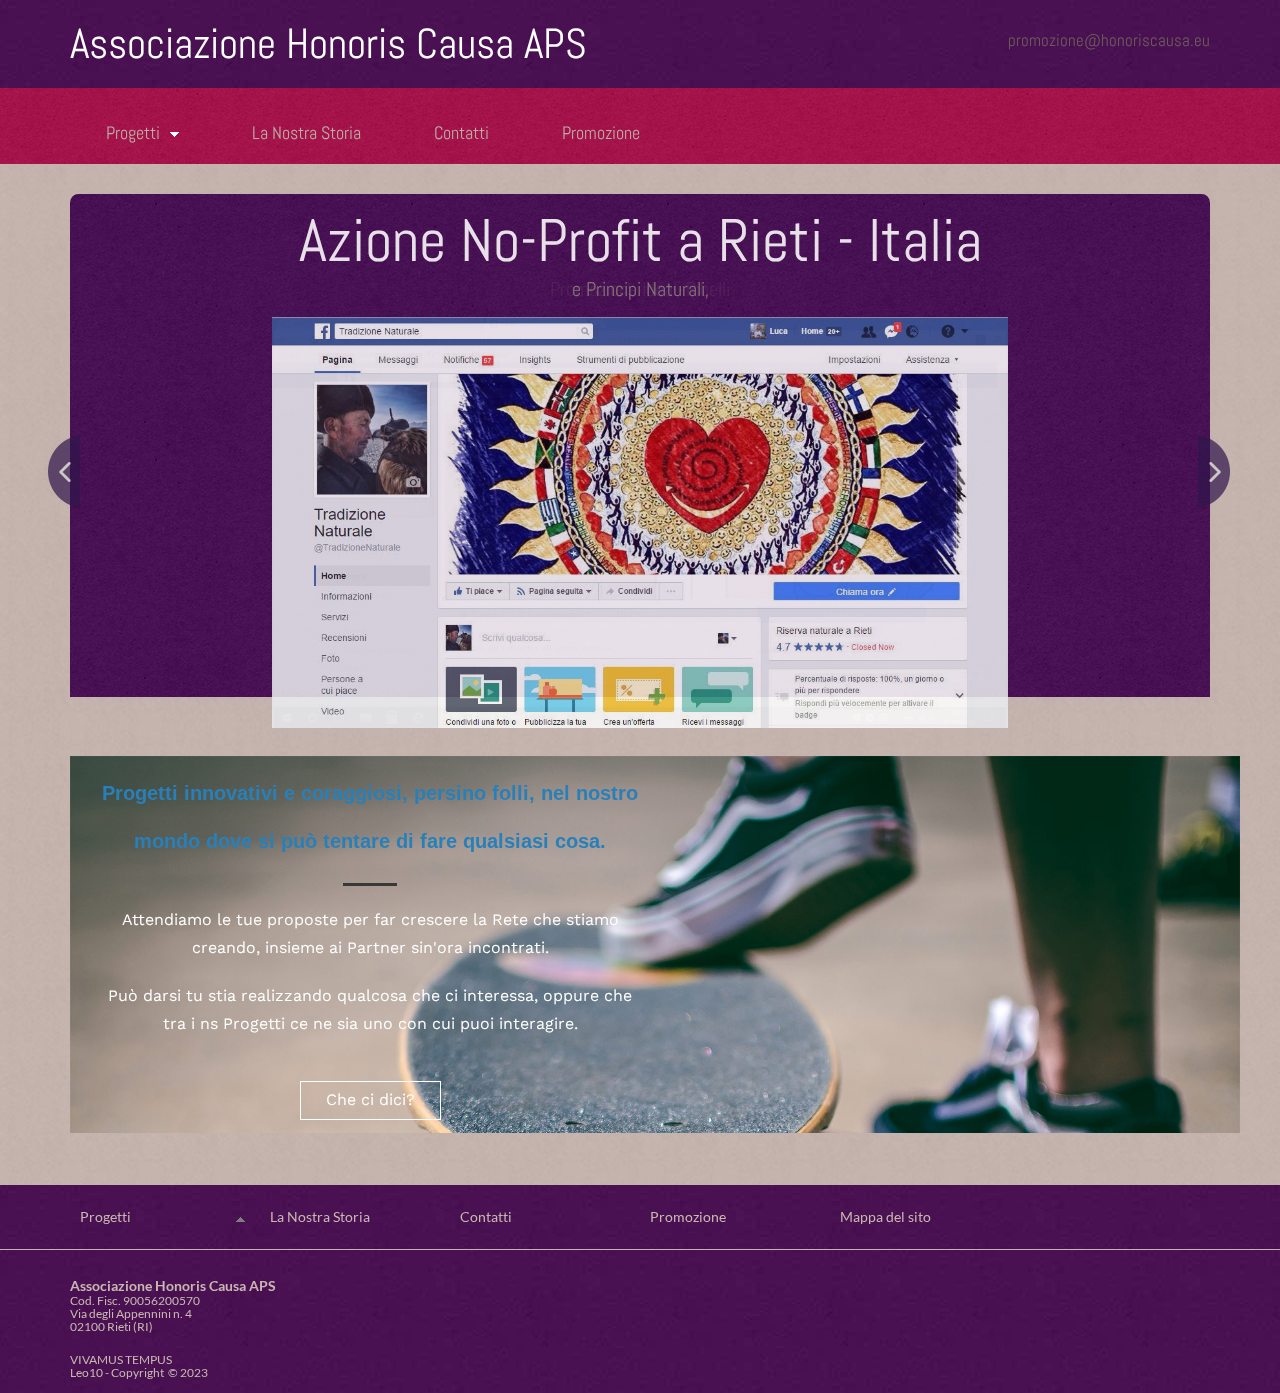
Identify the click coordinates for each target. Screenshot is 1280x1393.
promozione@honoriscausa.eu (1109, 40)
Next (1215, 472)
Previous (64, 472)
